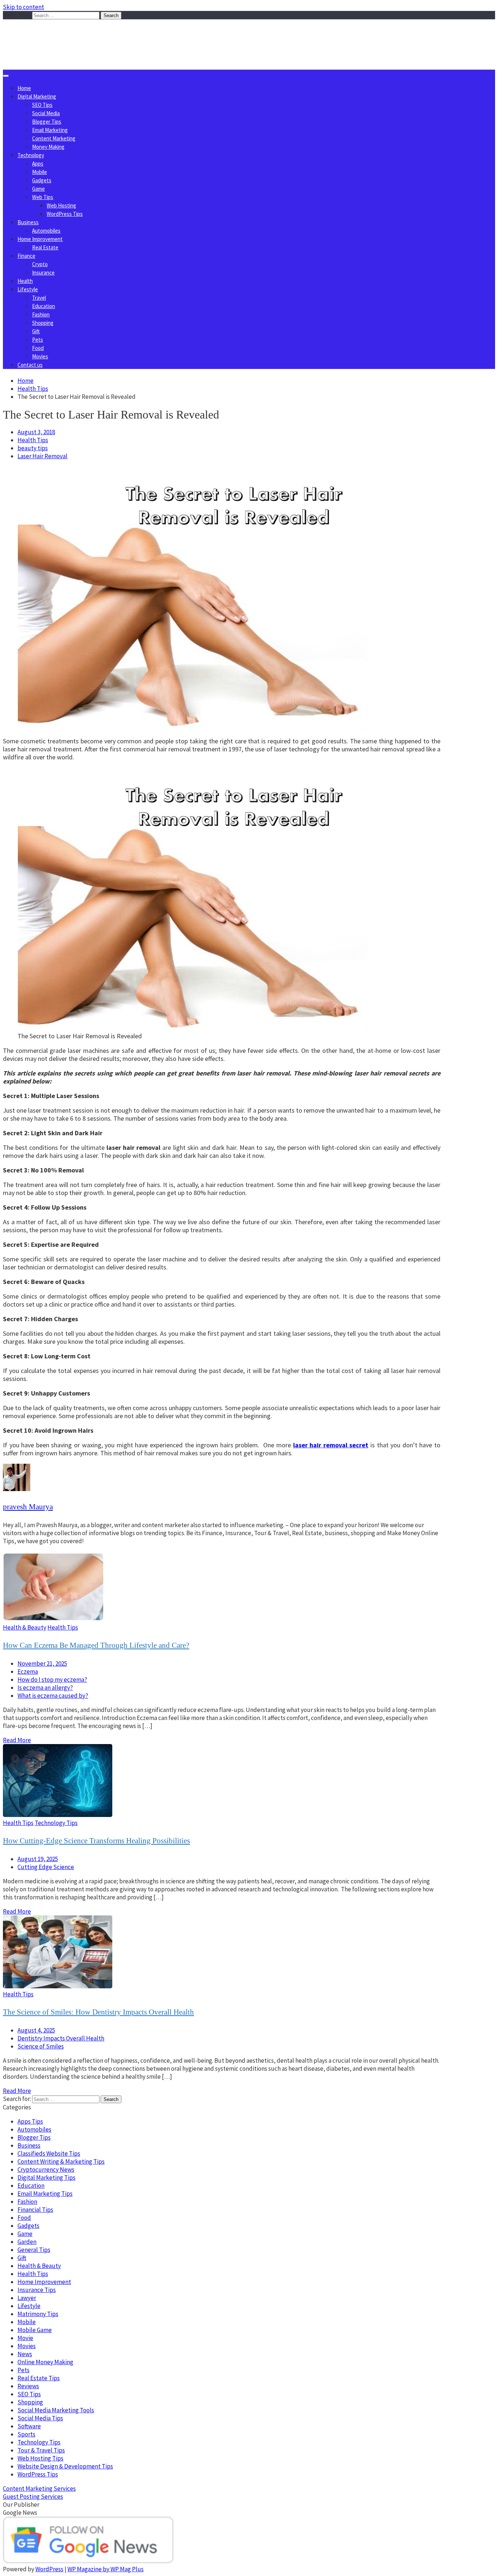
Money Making (48, 147)
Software (29, 2426)
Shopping (43, 323)
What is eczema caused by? (53, 1696)
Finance (26, 256)
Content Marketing (54, 138)
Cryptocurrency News (46, 2170)
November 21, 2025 (42, 1663)
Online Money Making (45, 2362)
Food (38, 348)
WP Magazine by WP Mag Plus (106, 2569)
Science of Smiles (41, 2046)
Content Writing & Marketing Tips (61, 2161)
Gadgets (42, 180)
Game (38, 189)
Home (24, 88)
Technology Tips (56, 1823)
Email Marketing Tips (45, 2194)
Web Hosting (61, 205)
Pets (38, 340)
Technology (31, 155)
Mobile (40, 172)
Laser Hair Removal (42, 456)
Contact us (30, 365)
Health (25, 281)
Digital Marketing (37, 96)
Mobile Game (35, 2330)
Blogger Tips (47, 122)
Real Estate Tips (39, 2378)
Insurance (43, 273)
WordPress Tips (65, 214)
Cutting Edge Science (46, 1867)
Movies (40, 356)
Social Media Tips (40, 2418)
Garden (27, 2242)
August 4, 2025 (36, 2030)
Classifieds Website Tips (49, 2153)
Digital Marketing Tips (46, 2178)
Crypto (40, 264)
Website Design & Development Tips (65, 2466)
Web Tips (43, 197)
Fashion (41, 314)
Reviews (28, 2386)
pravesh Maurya (28, 1507)
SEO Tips (42, 105)
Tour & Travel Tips (41, 2450)
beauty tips (33, 448)
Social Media (46, 113)
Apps (38, 164)
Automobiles (46, 231)
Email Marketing (50, 130)
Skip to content (24, 7)
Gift (36, 331)
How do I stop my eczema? (52, 1680)
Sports (26, 2434)
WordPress (49, 2569)
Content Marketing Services (39, 2489)
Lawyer (27, 2298)
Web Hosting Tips (40, 2458)
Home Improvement (40, 239)
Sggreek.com (57, 34)
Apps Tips (30, 2121)
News (25, 2354)
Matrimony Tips (38, 2314)
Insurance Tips (37, 2290)
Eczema (28, 1672)
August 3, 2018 (36, 432)
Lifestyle (28, 289)
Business (28, 222)
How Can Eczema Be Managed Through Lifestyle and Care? (96, 1645)
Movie (25, 2338)
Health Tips (33, 440)
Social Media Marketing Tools (56, 2410)
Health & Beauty (25, 1627)
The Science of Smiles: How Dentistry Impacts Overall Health (98, 2012)
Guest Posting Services (33, 2497)
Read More (17, 1740)
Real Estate (45, 247)
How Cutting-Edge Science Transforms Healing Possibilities (96, 1841)
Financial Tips (35, 2210)
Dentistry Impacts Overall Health (61, 2038)
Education (44, 306)
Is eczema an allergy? (45, 1688)
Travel (39, 298)
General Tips (34, 2250)
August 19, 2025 (38, 1859)
